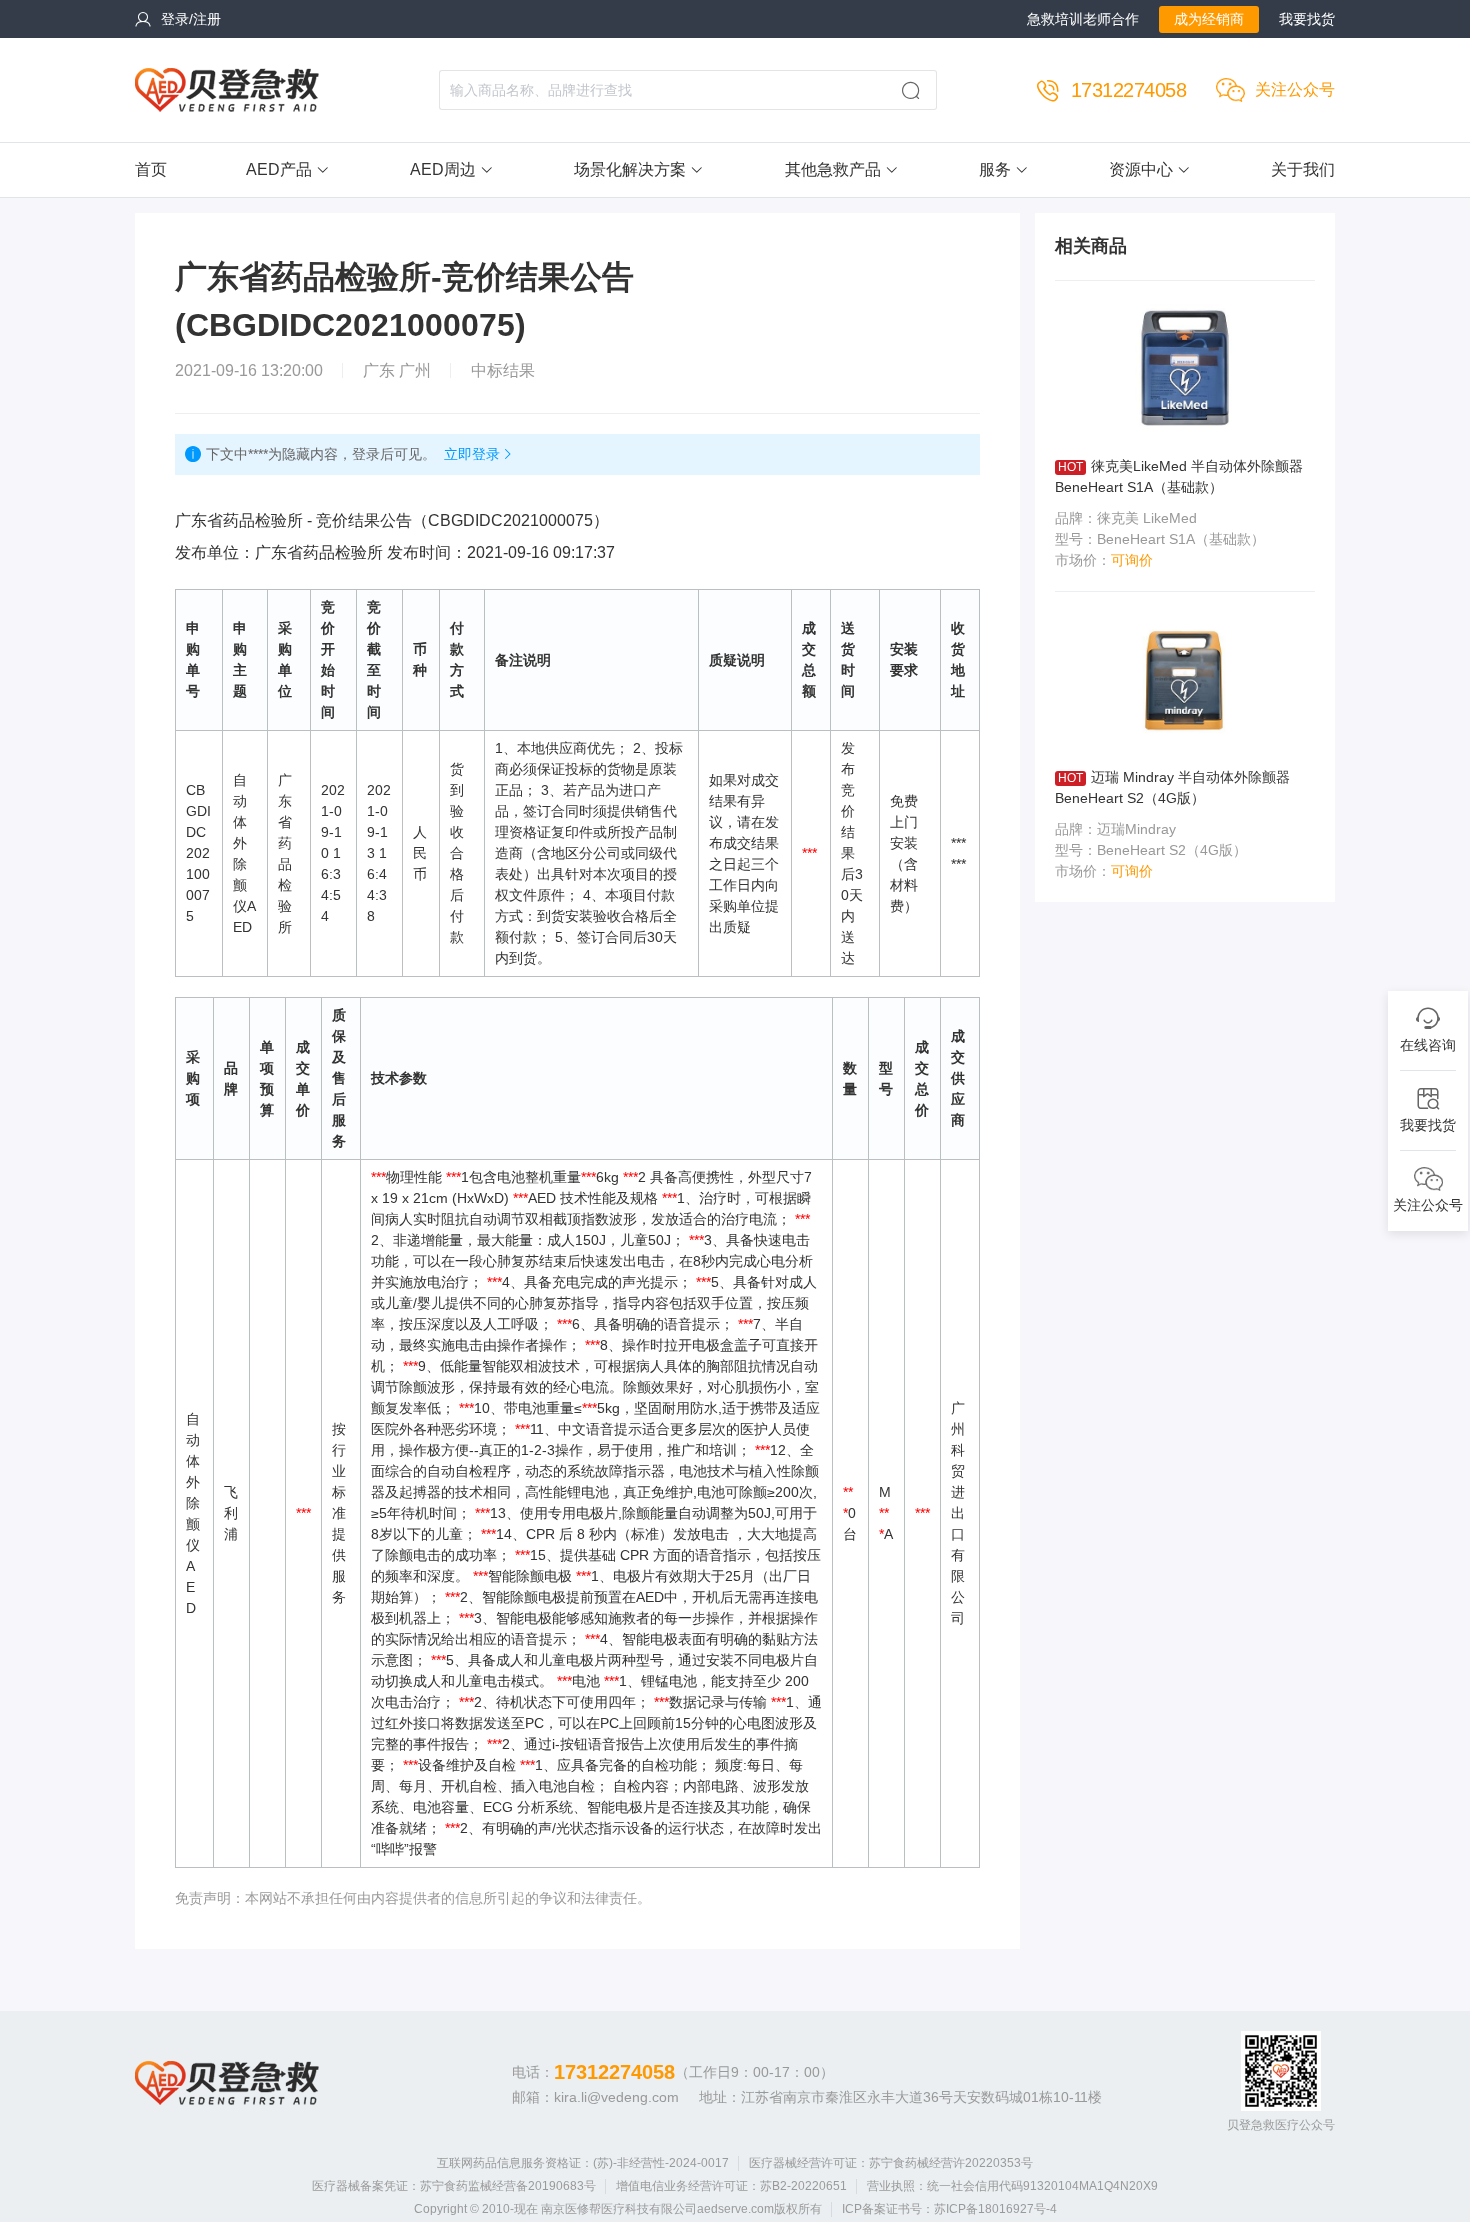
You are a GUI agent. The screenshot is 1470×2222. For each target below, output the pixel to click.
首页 (151, 169)
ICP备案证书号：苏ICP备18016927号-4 (949, 2209)
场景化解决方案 (630, 169)
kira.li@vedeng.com (616, 2097)
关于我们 (1303, 169)
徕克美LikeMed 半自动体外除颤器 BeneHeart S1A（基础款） (1179, 476)
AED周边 (443, 169)
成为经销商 (1209, 19)
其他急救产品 (833, 169)
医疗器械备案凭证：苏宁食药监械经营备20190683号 (454, 2186)
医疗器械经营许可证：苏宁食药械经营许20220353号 (891, 2163)
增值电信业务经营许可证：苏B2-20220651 (731, 2186)
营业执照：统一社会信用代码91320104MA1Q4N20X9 (1012, 2186)
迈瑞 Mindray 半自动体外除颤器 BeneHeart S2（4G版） (1172, 787)
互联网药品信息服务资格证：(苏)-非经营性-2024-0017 (583, 2163)
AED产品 (279, 169)
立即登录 (472, 454)
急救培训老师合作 (1083, 19)
